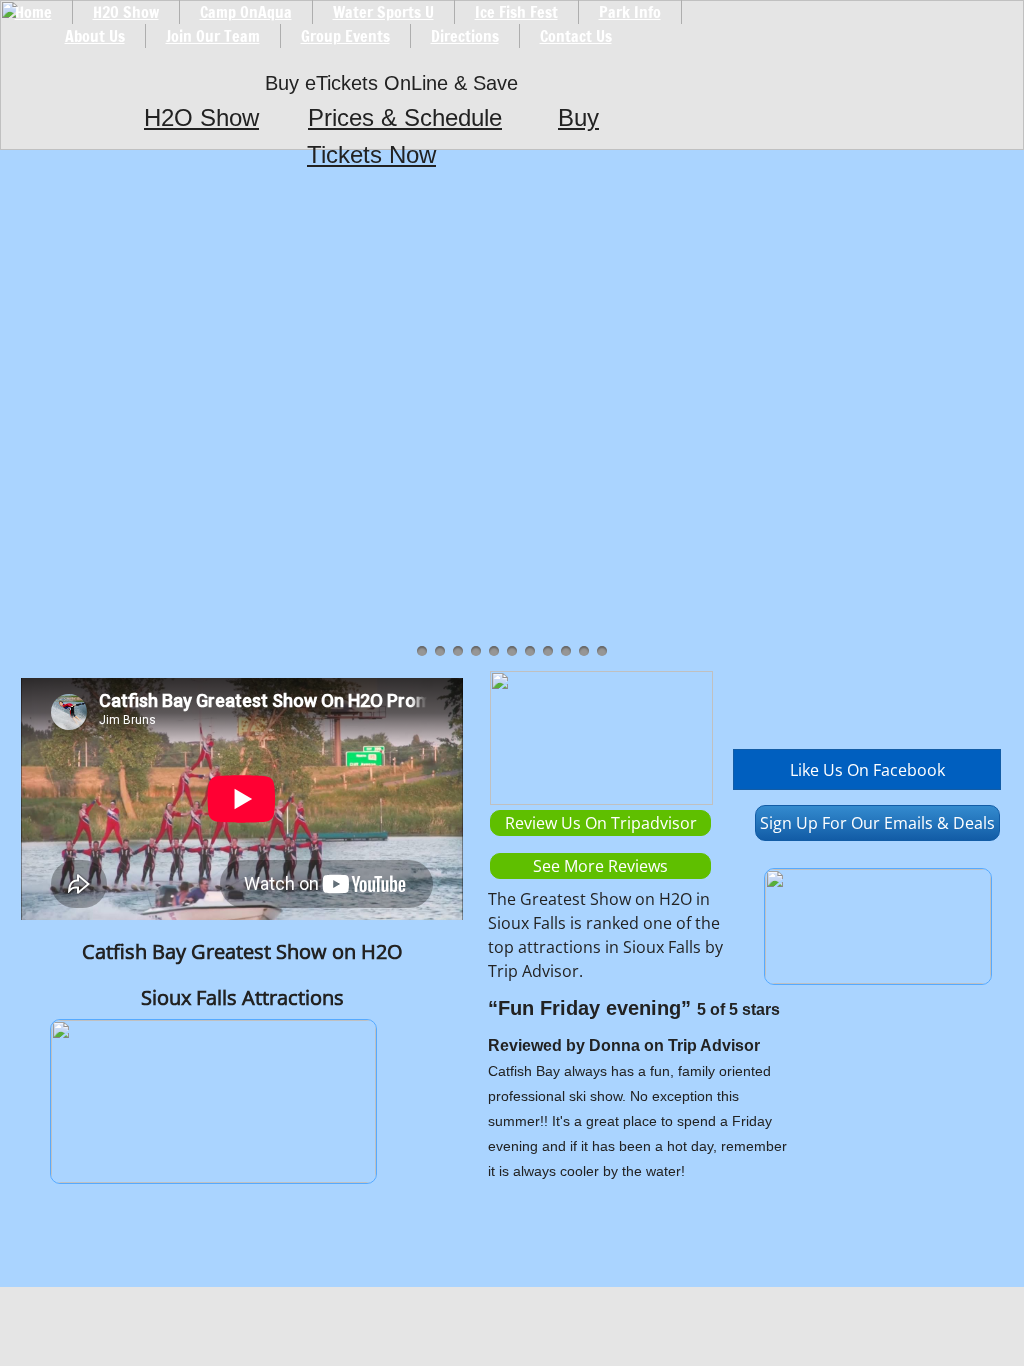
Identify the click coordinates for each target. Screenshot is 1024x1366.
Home (33, 12)
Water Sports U (383, 12)
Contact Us (576, 36)
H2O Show (201, 117)
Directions (465, 36)
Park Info (630, 12)
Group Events (345, 36)
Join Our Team (213, 36)
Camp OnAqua (246, 12)
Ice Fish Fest (516, 12)
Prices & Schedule (405, 117)
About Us (95, 36)
